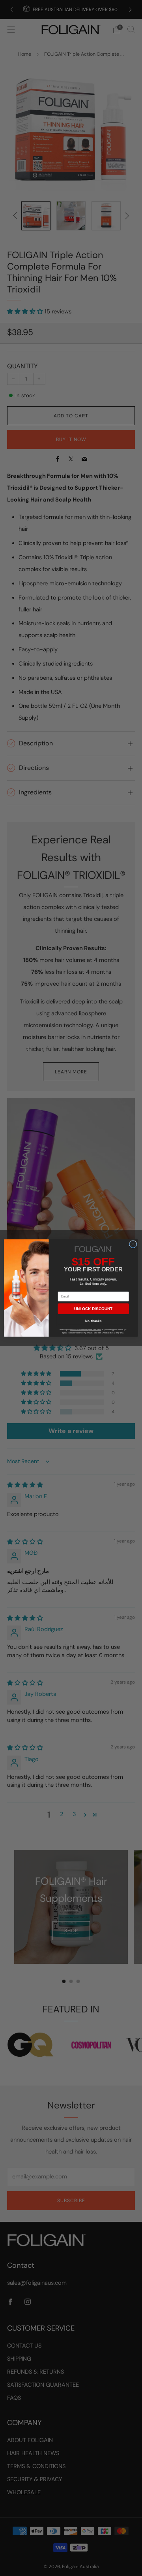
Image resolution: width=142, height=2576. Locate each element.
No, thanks (93, 1321)
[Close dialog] (133, 1245)
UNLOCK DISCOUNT (93, 1309)
